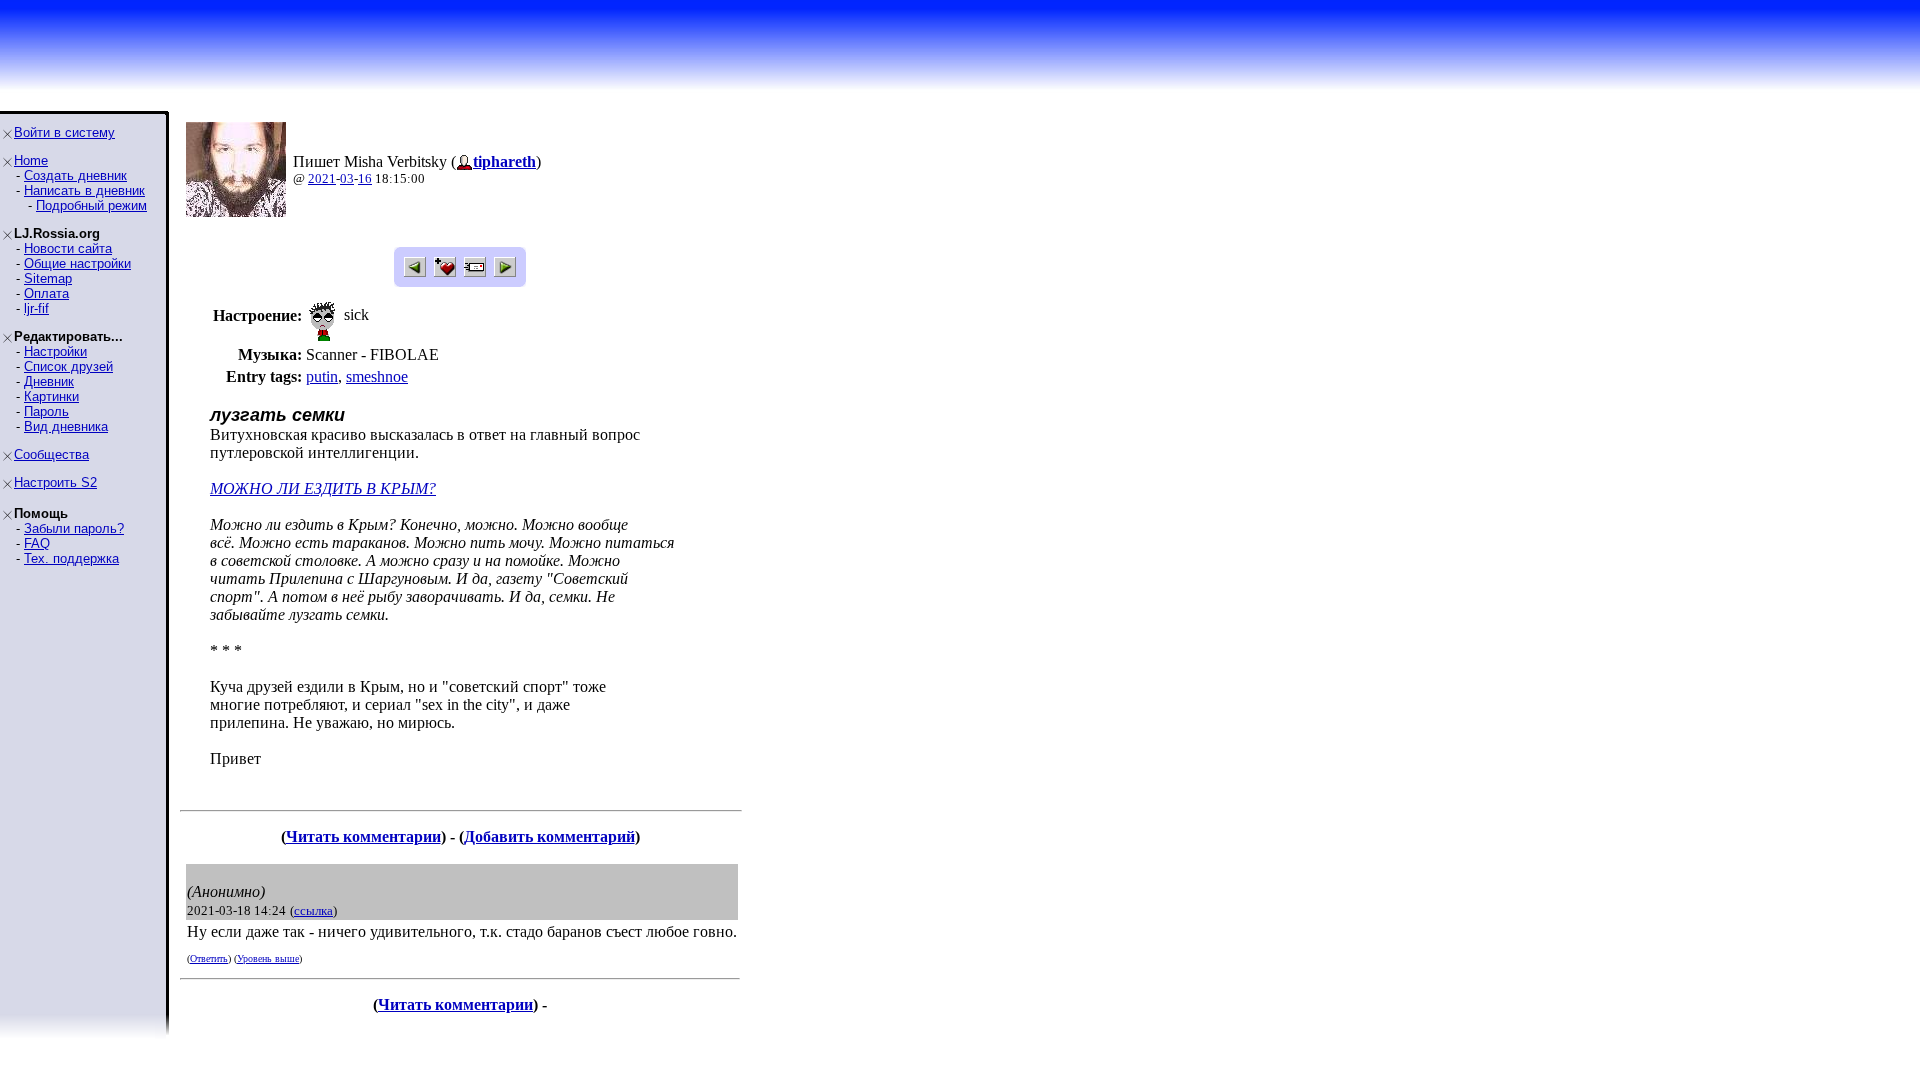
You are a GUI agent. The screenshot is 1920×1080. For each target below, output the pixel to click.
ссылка (313, 910)
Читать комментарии (363, 836)
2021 (322, 178)
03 (347, 178)
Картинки (51, 396)
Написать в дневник (84, 190)
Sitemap (48, 278)
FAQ (37, 543)
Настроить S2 (55, 482)
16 (365, 178)
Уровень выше (268, 958)
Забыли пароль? (74, 528)
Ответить (209, 958)
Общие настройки (77, 263)
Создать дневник (75, 175)
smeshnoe (377, 376)
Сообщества (51, 454)
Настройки (55, 351)
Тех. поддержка (71, 558)
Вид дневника (66, 426)
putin (322, 376)
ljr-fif (36, 308)
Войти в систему (64, 132)
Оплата (46, 293)
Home (31, 160)
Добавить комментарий (549, 836)
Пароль (46, 411)
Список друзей (68, 366)
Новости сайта (68, 248)
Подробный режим (91, 205)
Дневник (49, 381)
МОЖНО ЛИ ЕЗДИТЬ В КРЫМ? (323, 488)
